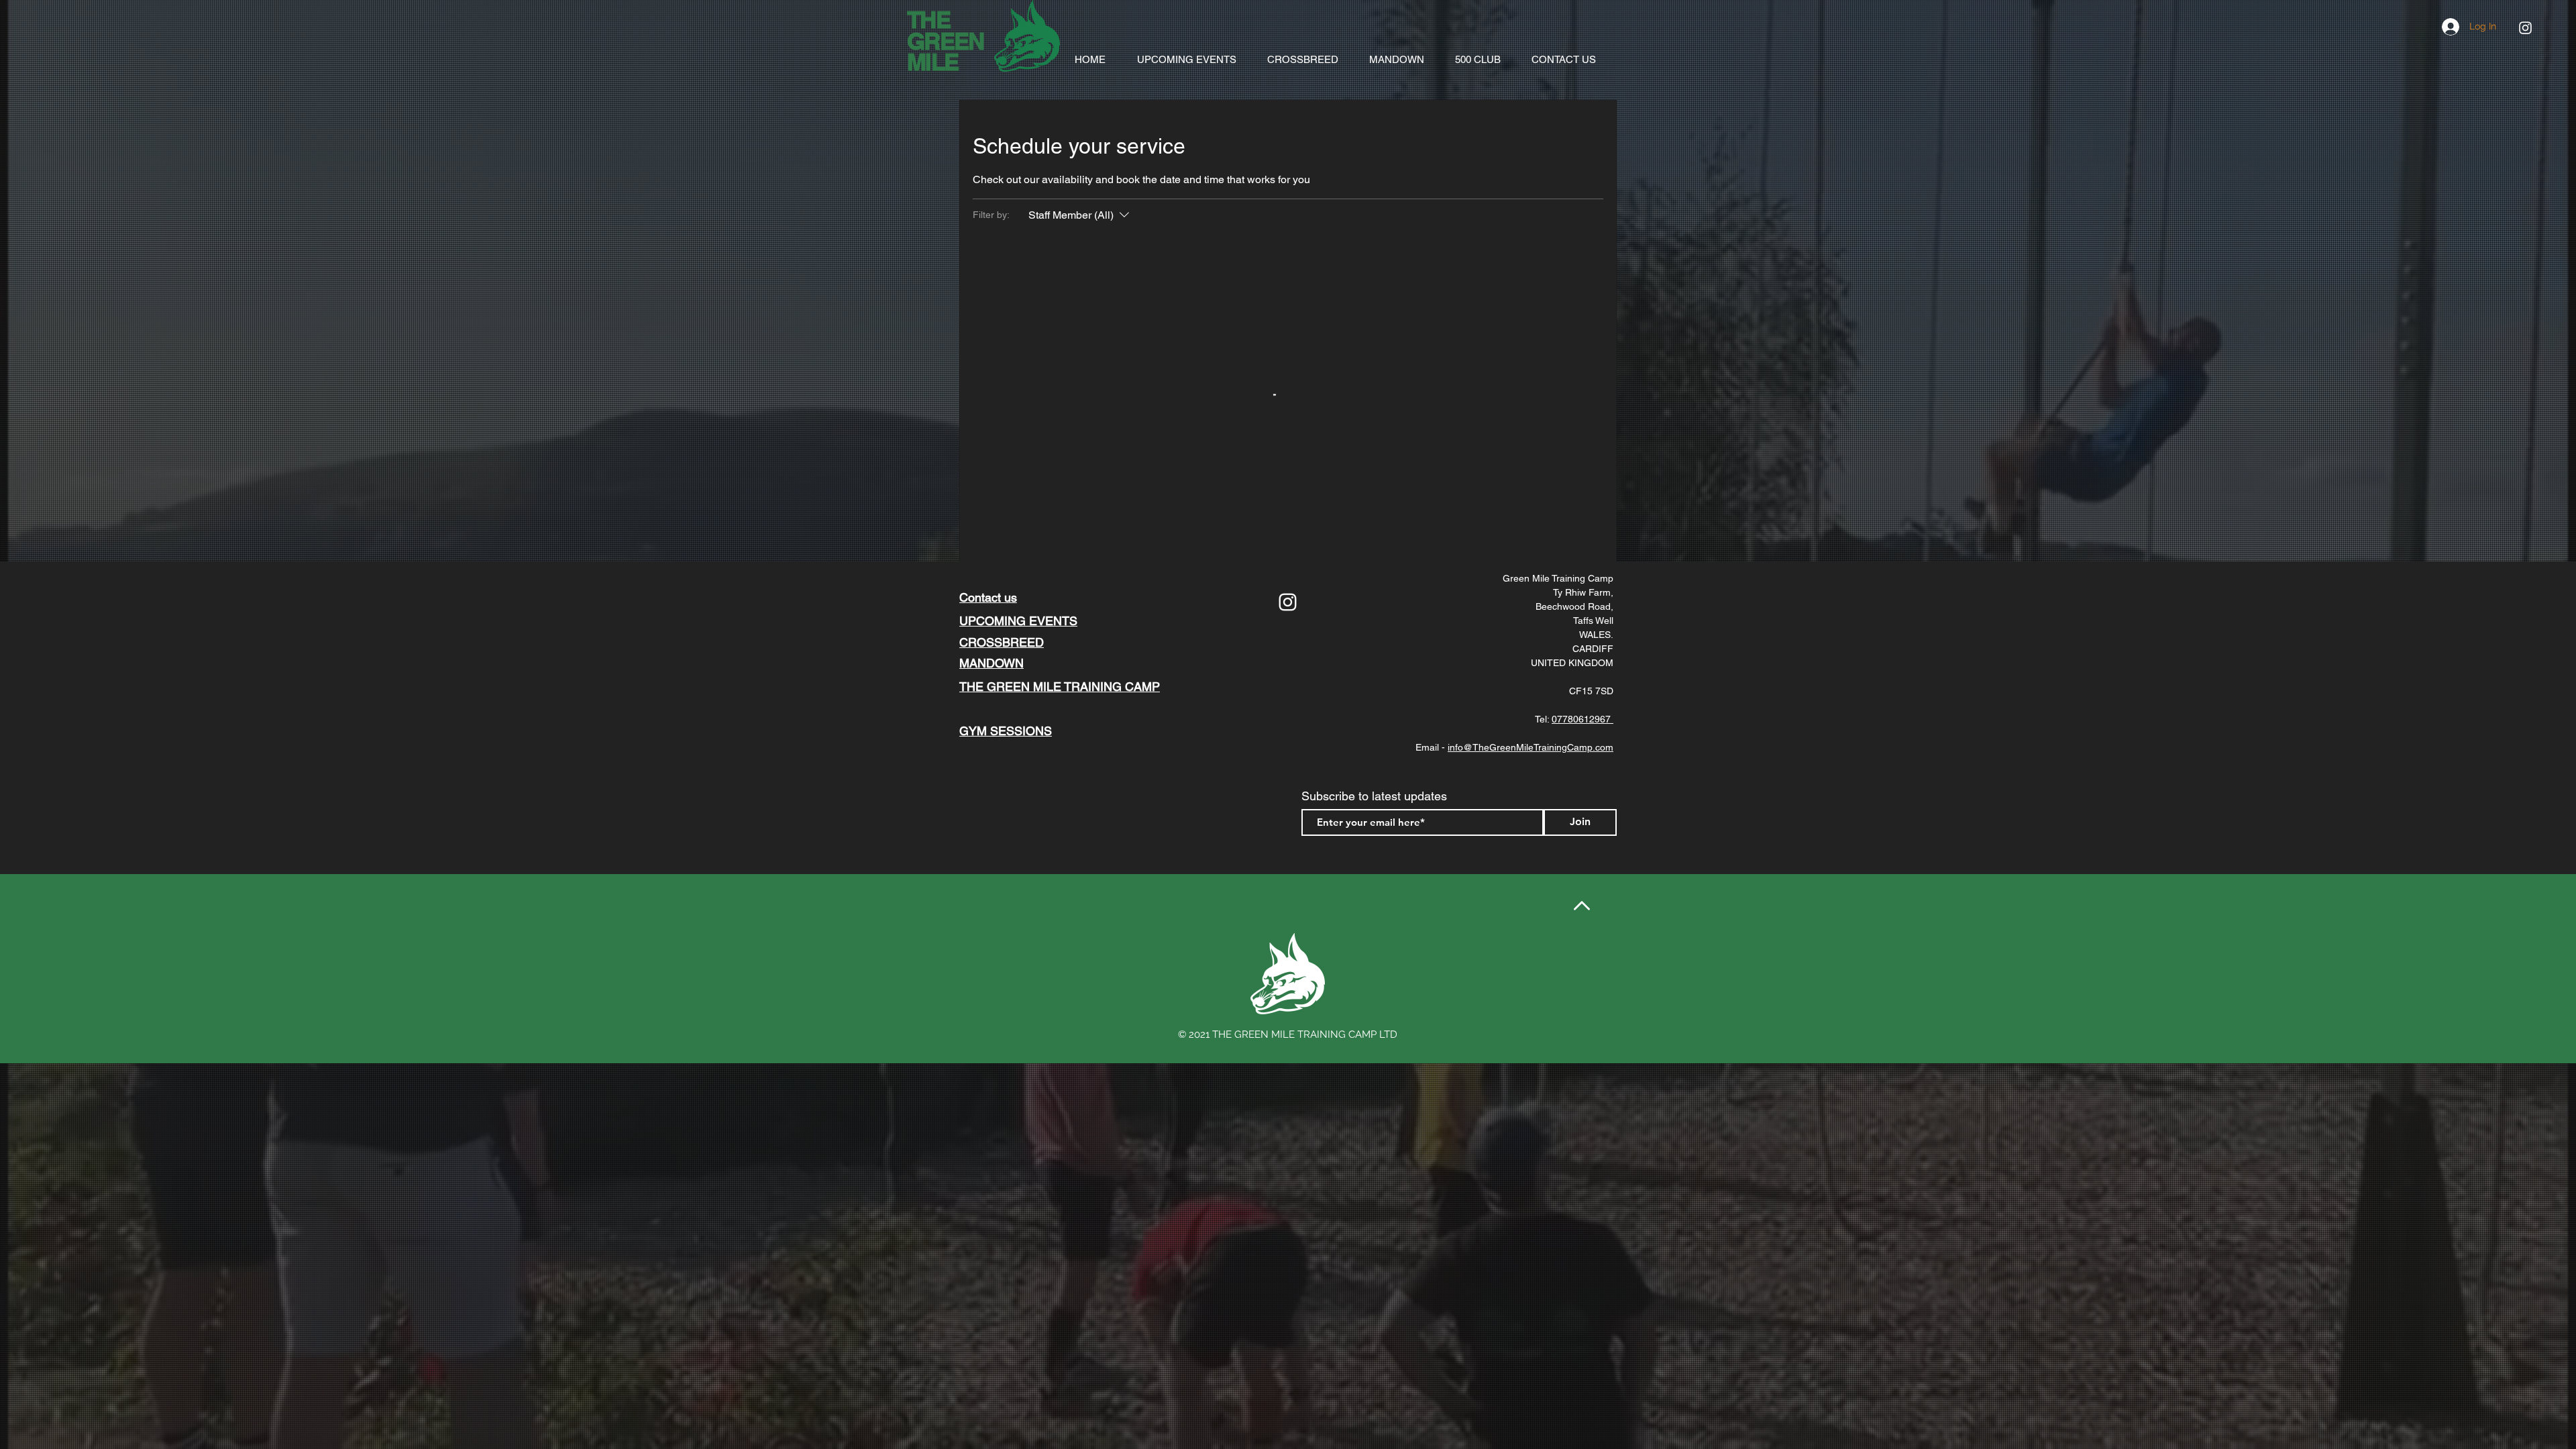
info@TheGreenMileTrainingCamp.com (1531, 747)
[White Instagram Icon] (2525, 28)
